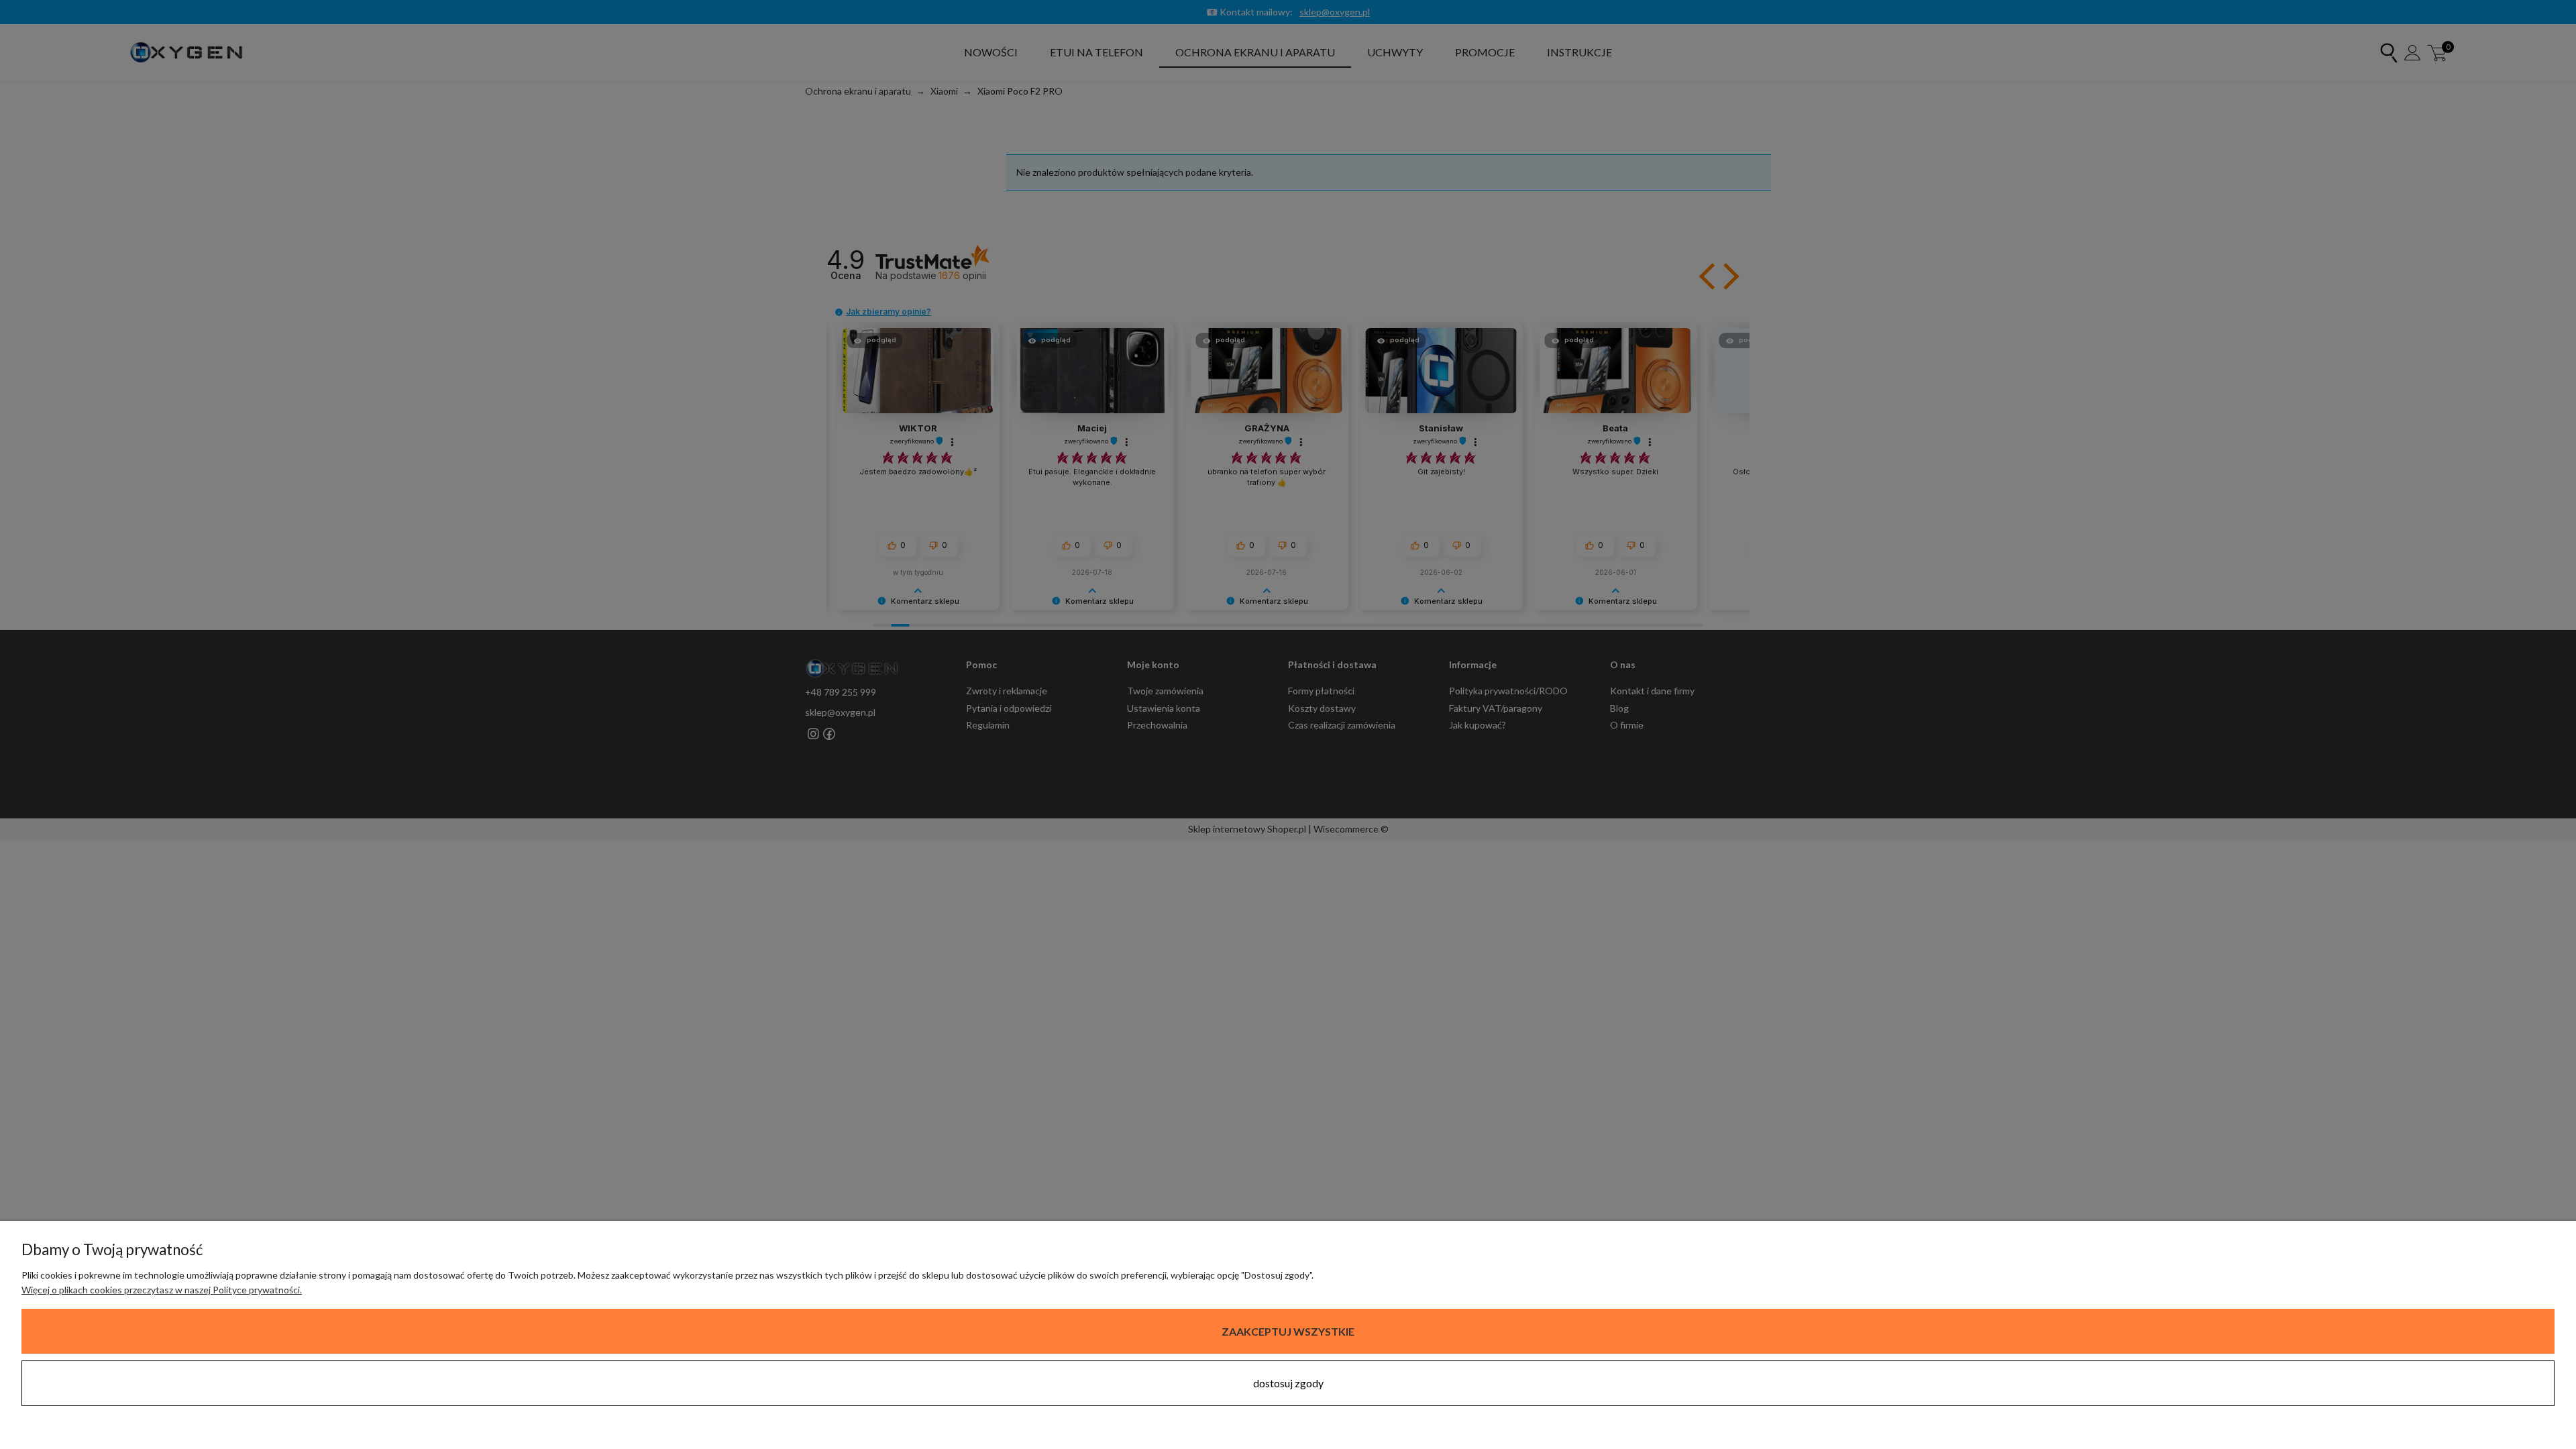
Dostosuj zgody (1288, 1383)
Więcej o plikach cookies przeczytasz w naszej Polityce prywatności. (162, 1290)
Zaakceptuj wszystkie (1288, 1331)
